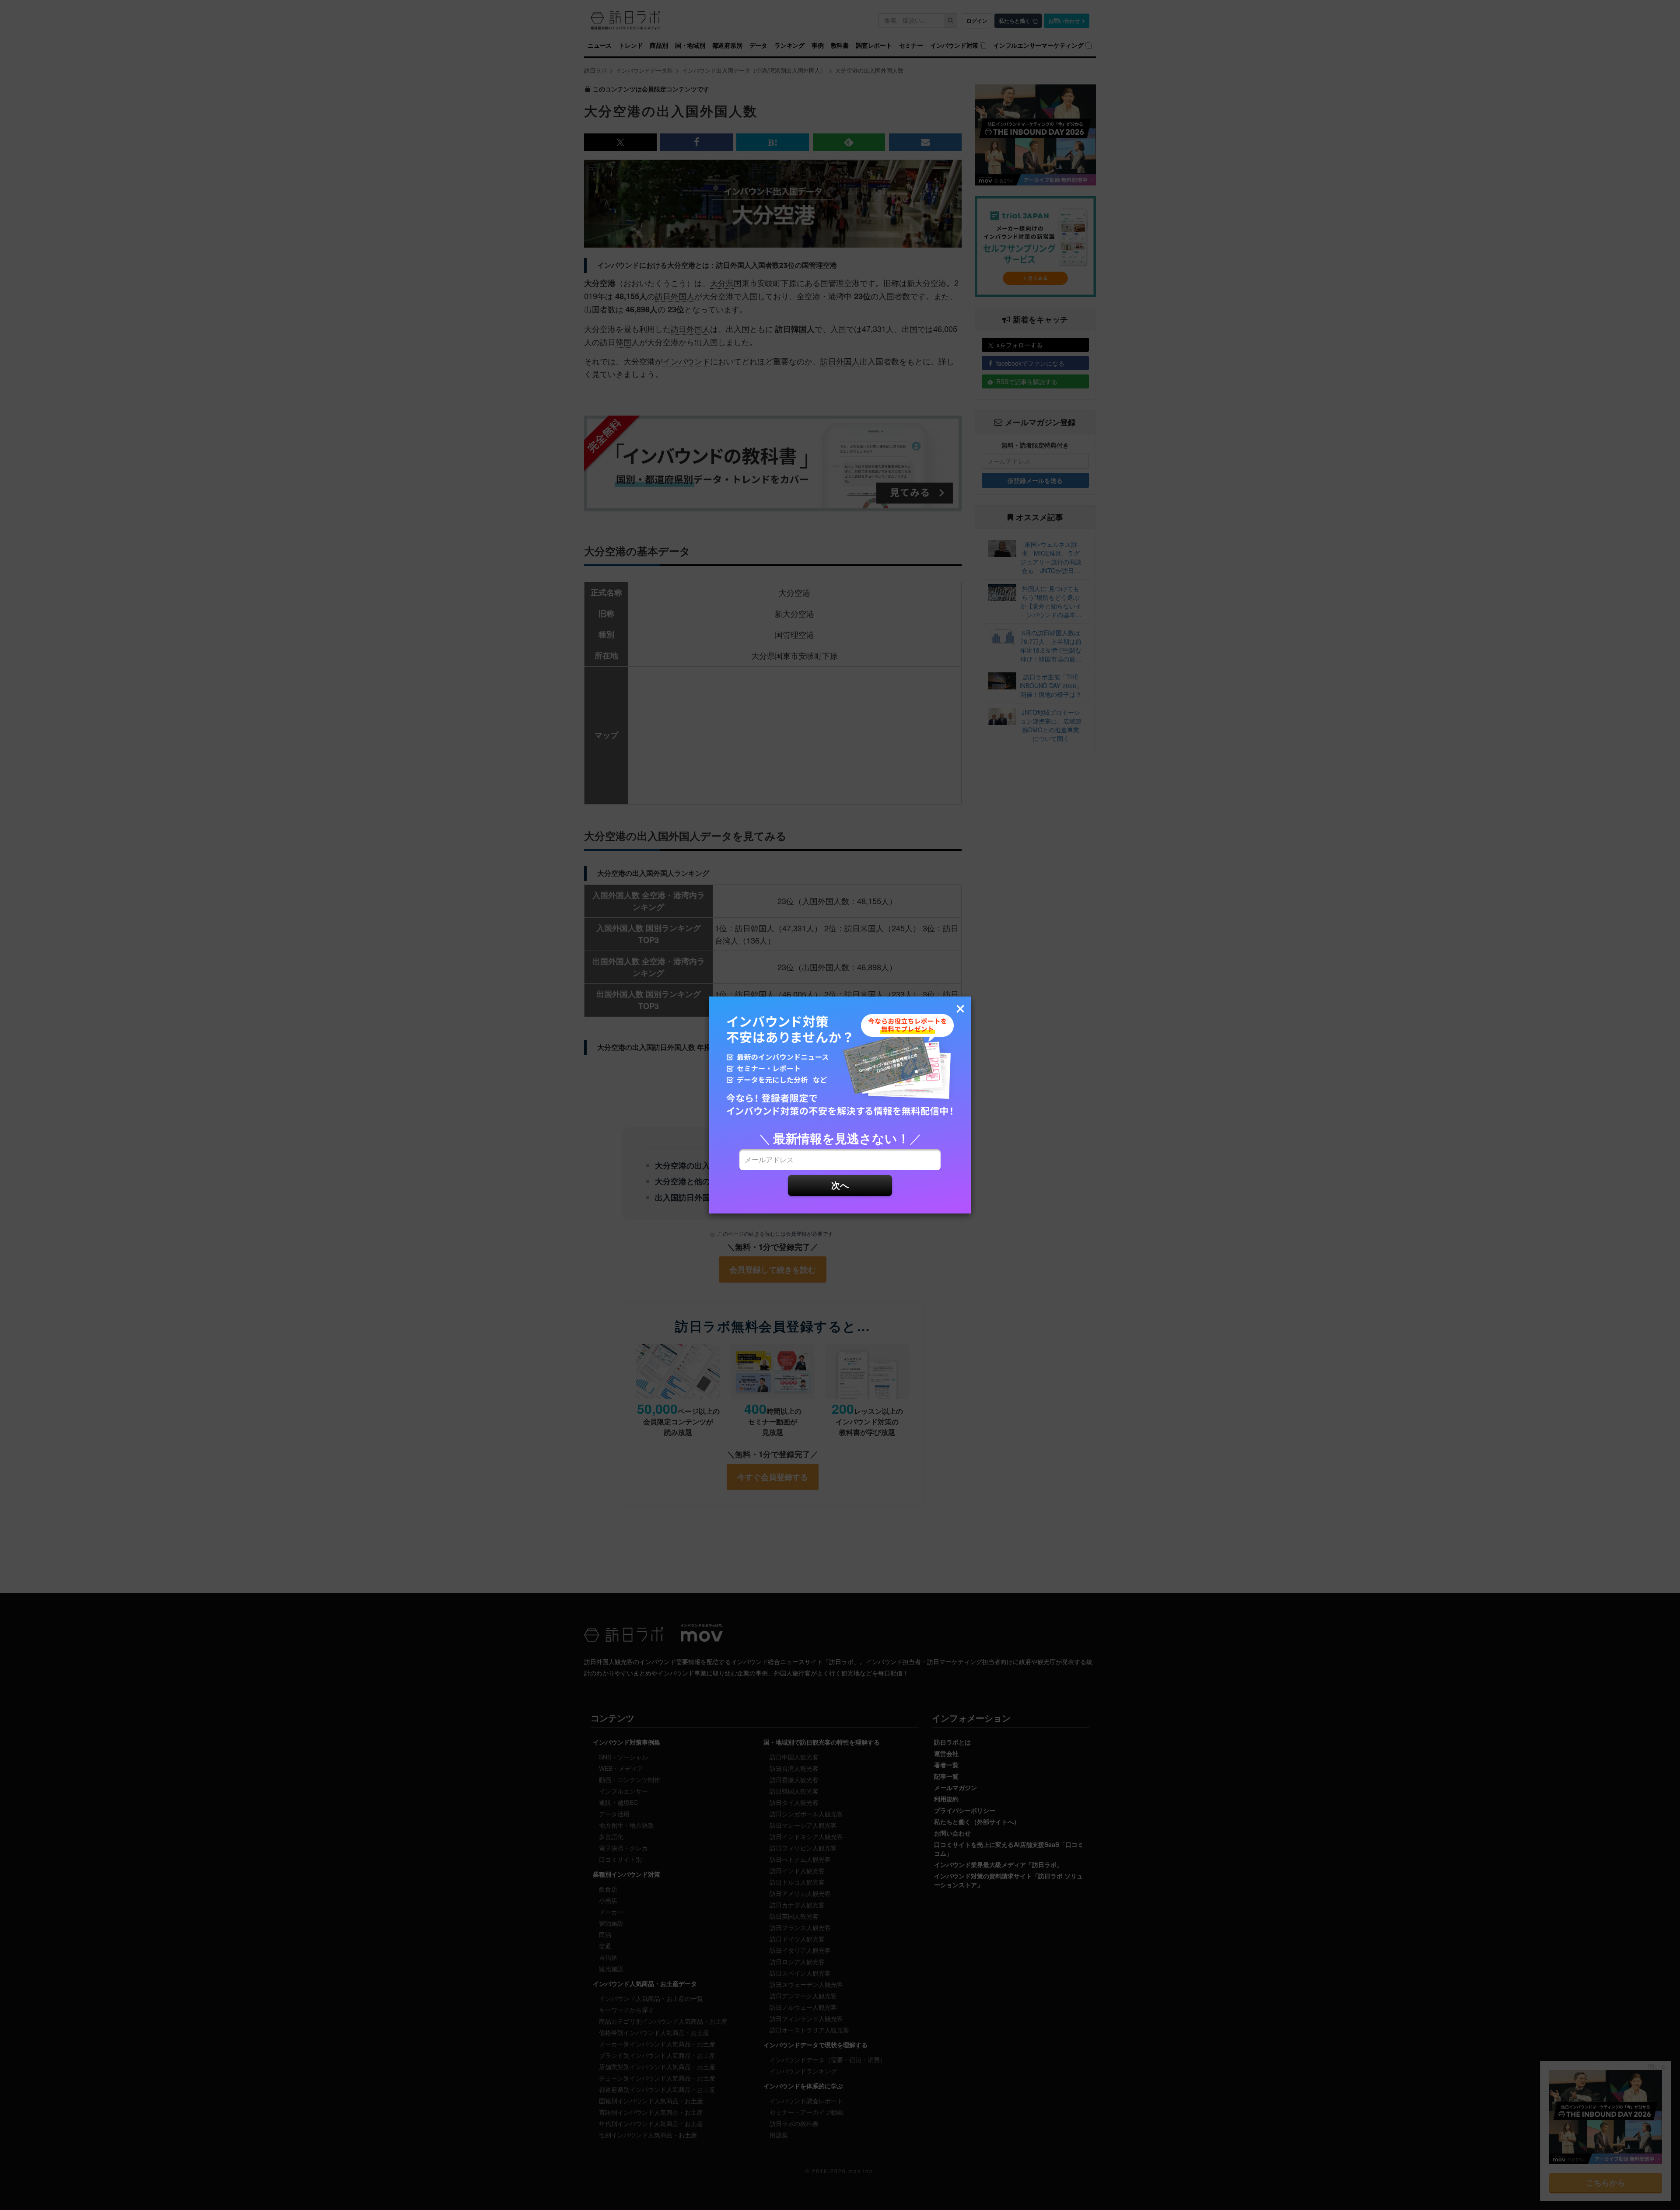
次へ (840, 1185)
